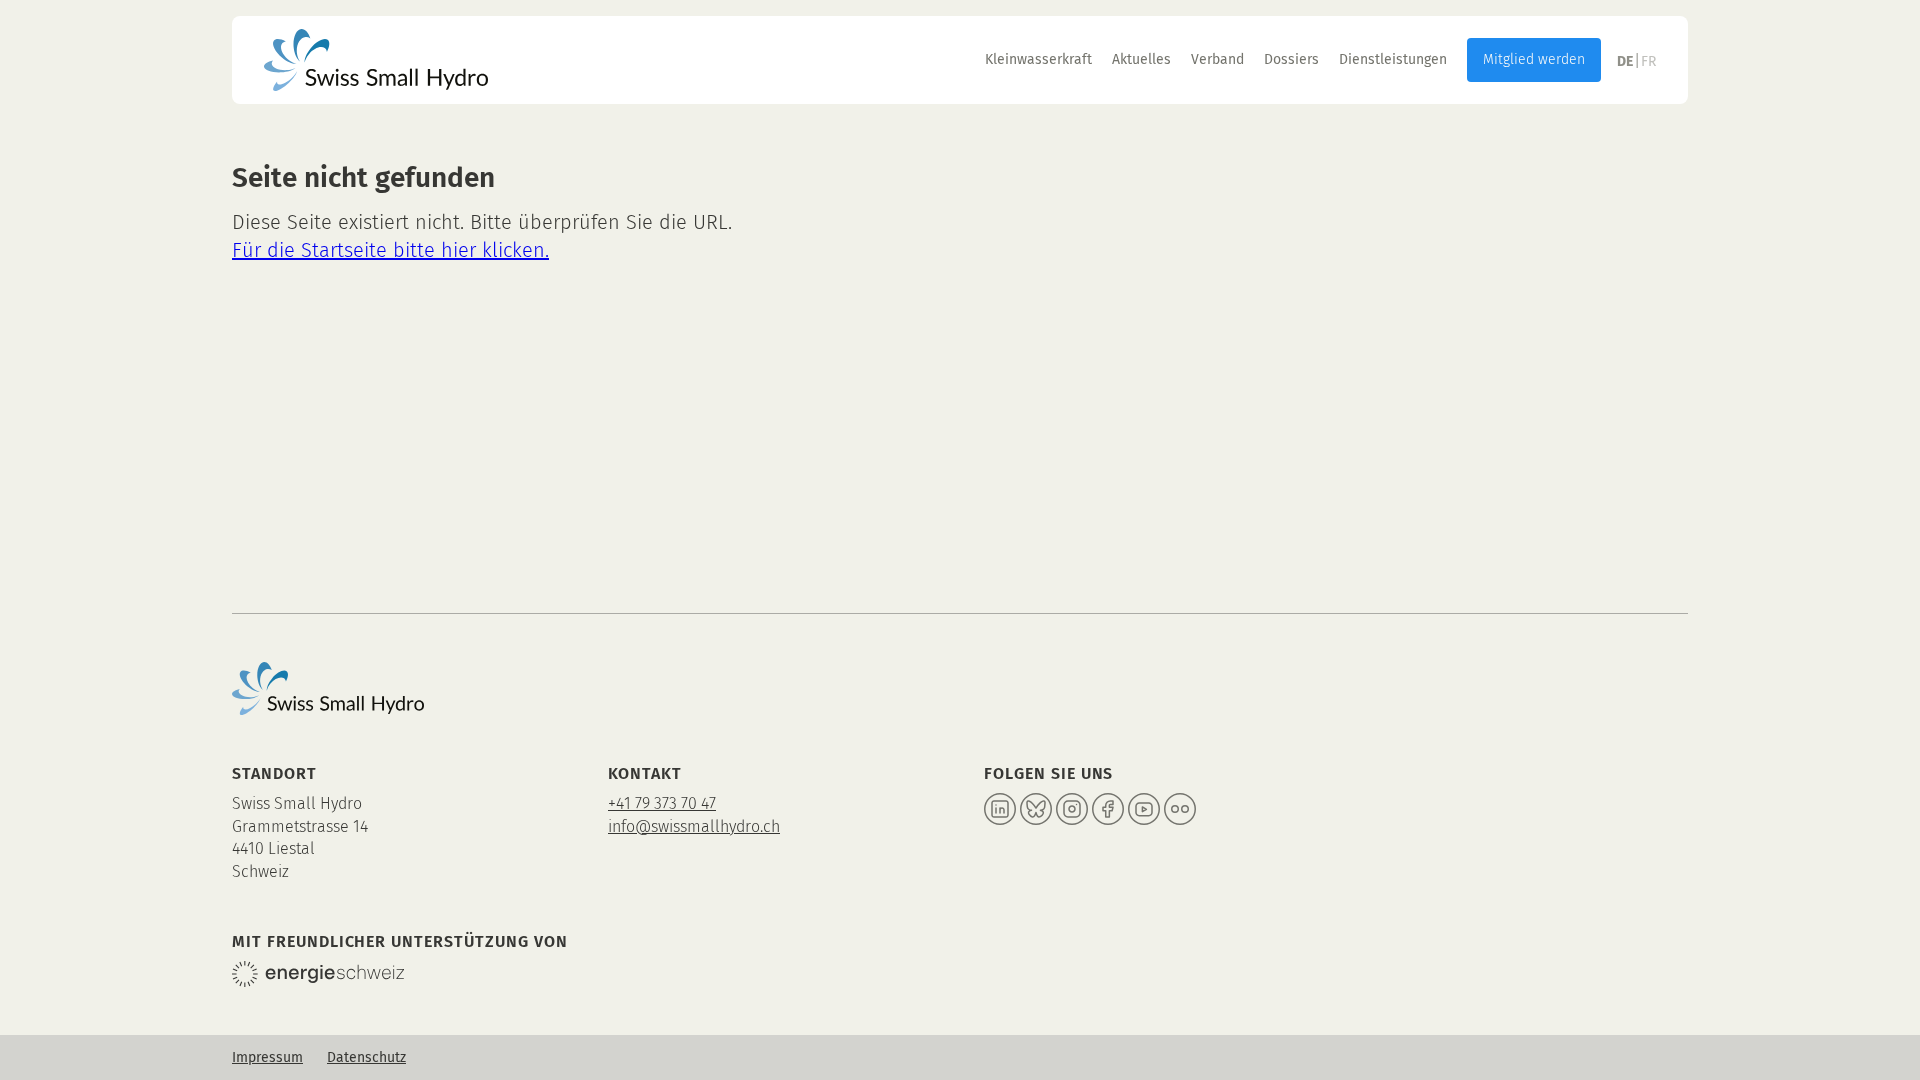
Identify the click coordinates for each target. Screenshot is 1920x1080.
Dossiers (1291, 59)
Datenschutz (366, 1057)
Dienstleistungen (1393, 59)
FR (1648, 61)
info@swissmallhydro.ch (694, 826)
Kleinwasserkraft (1038, 59)
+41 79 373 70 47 (662, 803)
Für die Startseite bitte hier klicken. (390, 250)
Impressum (267, 1057)
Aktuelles (1141, 59)
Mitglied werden (1534, 59)
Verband (1217, 59)
